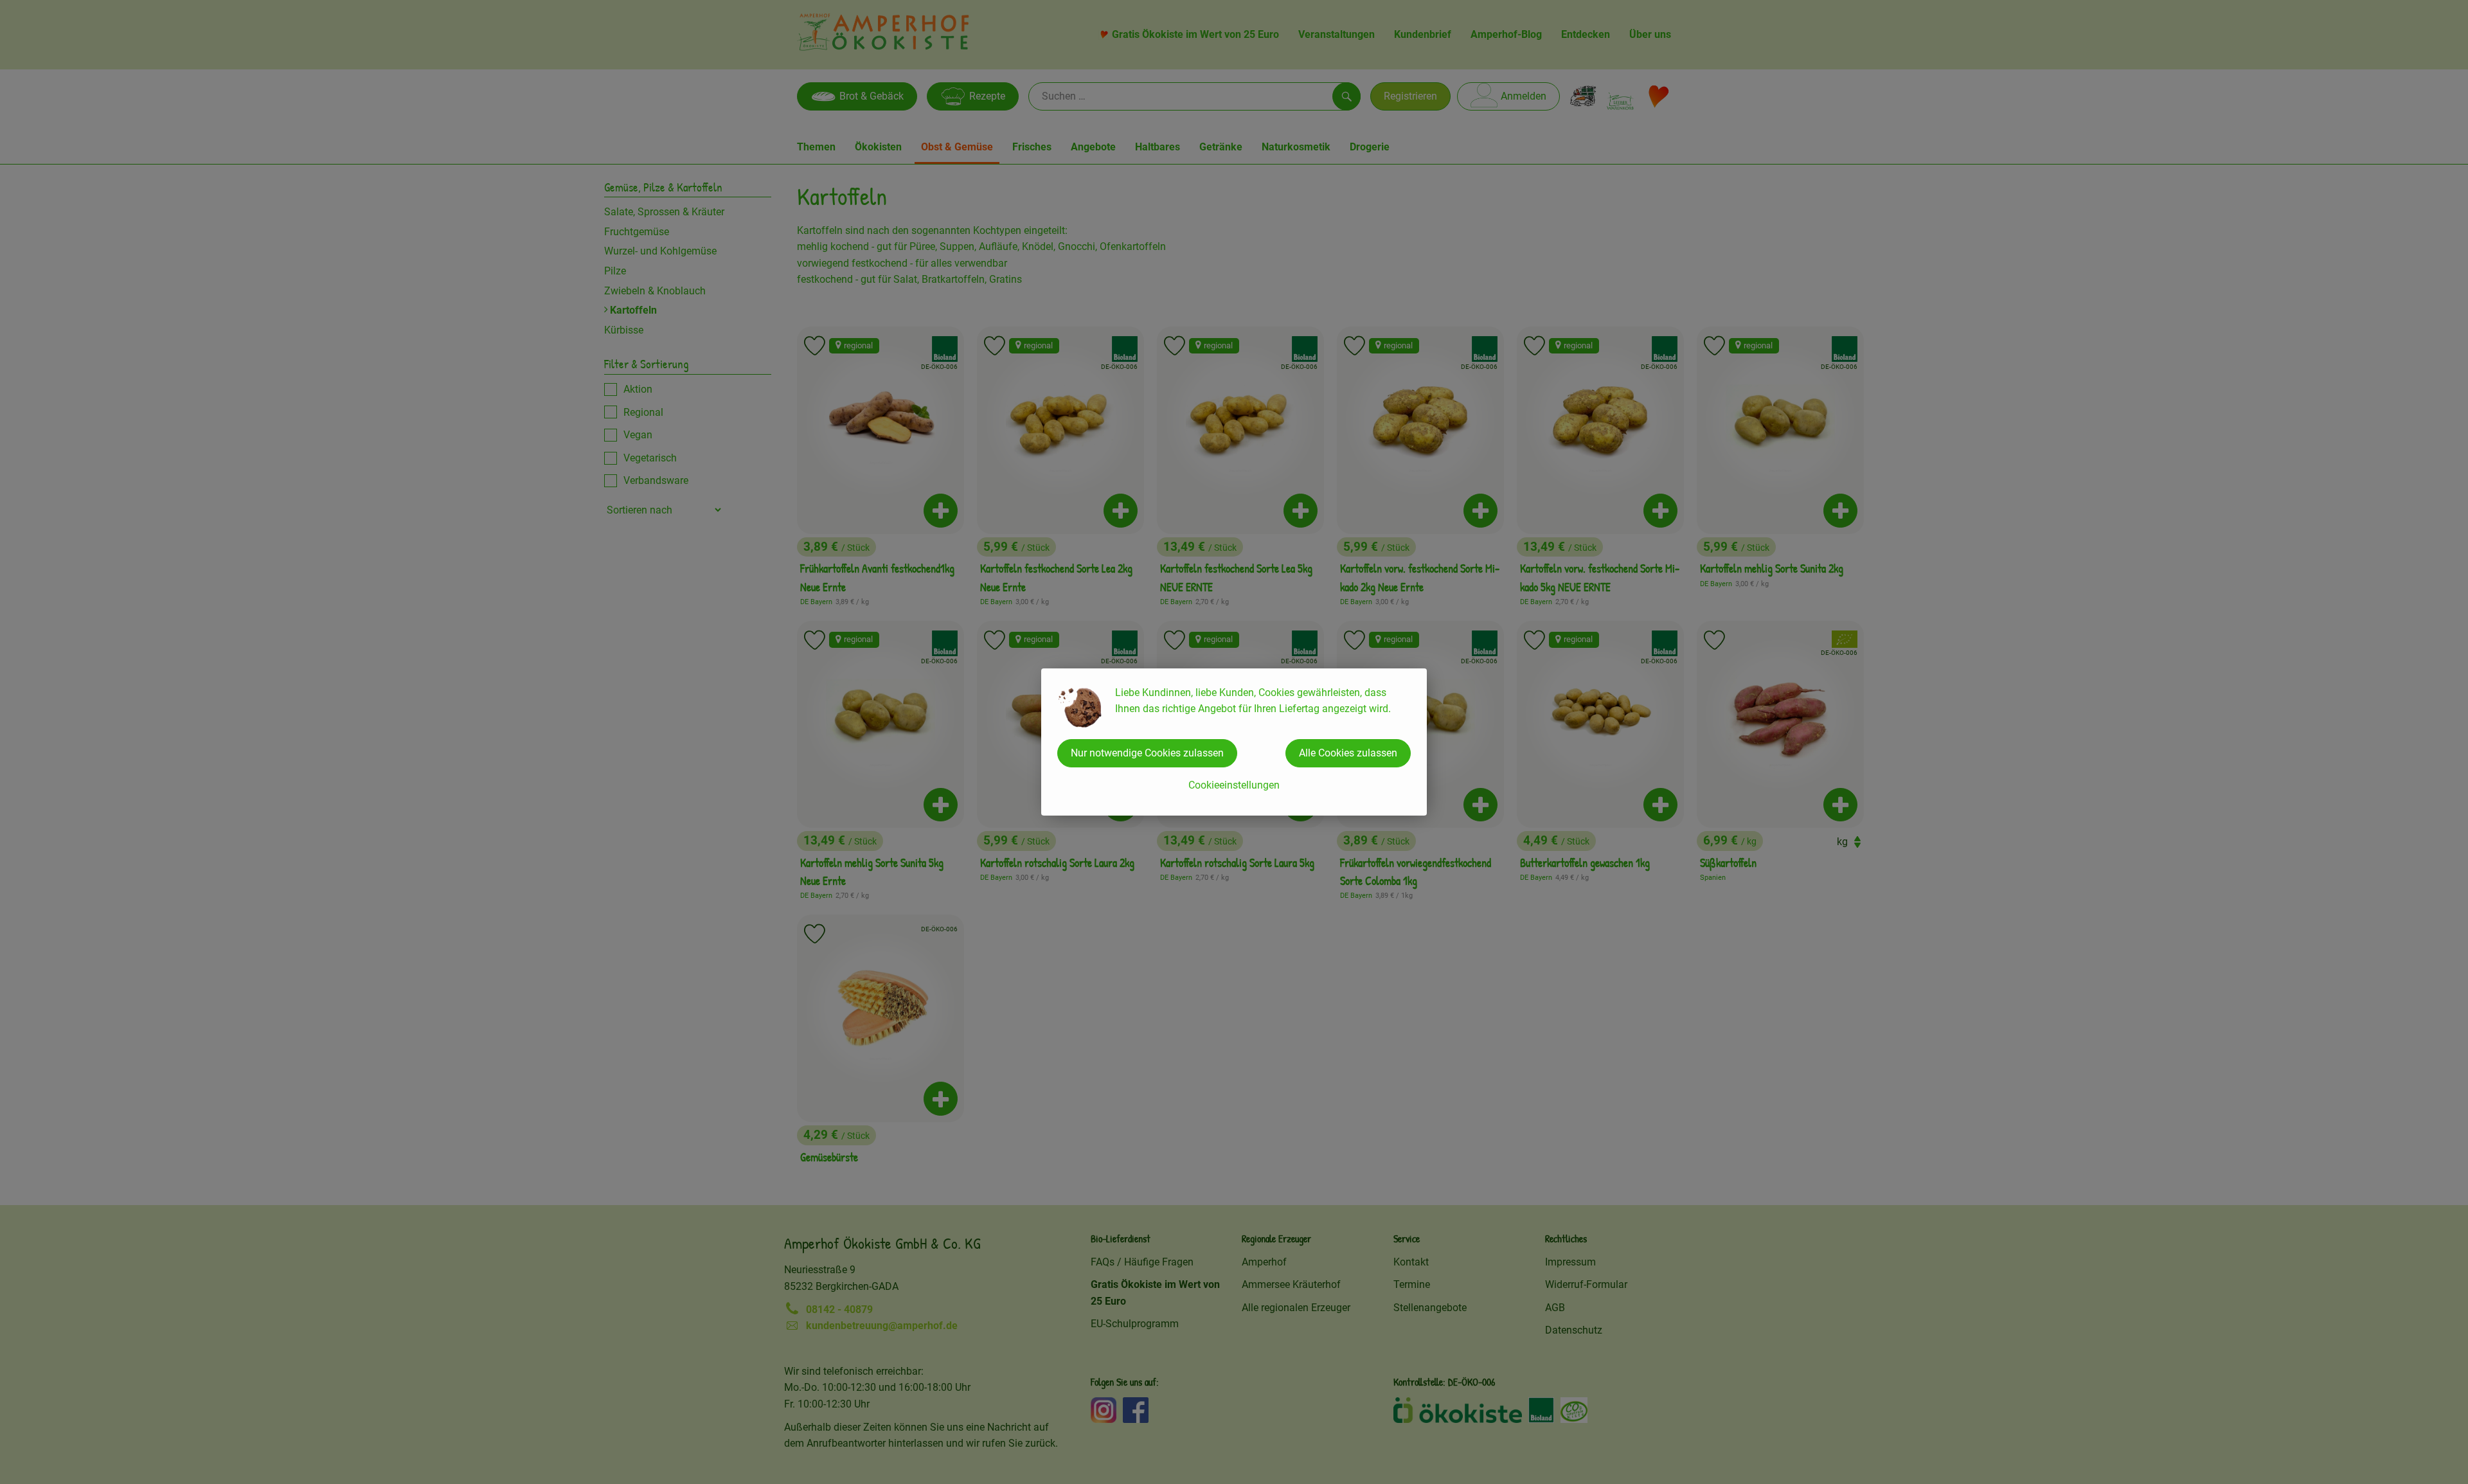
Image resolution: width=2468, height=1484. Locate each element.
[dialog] (1234, 742)
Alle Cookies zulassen (1348, 753)
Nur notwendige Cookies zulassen (1147, 753)
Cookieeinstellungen (1234, 785)
